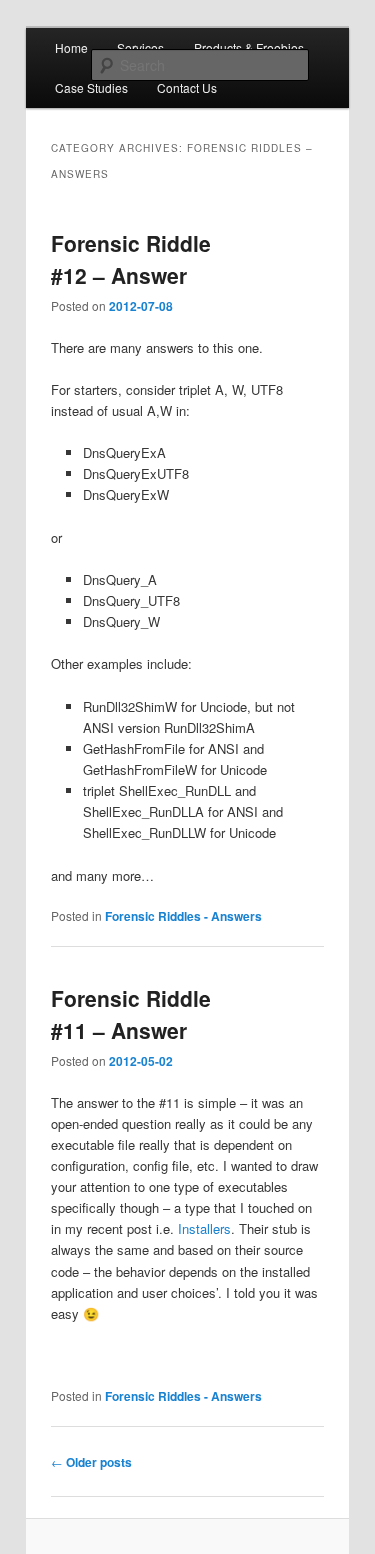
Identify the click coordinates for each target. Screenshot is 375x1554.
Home (71, 47)
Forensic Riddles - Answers (183, 916)
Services (140, 47)
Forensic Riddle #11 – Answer (131, 1014)
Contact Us (187, 87)
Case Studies (91, 87)
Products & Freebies (249, 47)
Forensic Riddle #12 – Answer (131, 259)
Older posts (91, 1462)
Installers (204, 1228)
